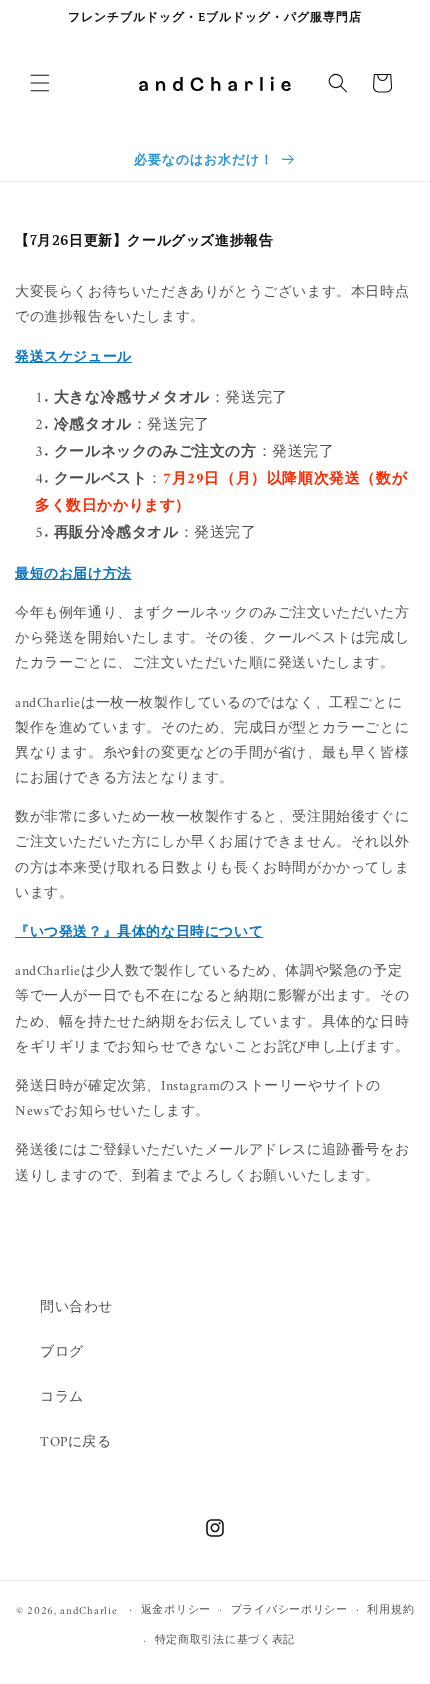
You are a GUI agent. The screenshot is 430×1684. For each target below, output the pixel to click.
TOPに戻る (76, 1442)
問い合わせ (76, 1307)
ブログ (62, 1352)
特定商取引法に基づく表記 (225, 1640)
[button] (40, 83)
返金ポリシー (176, 1610)
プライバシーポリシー (289, 1610)
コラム (62, 1397)
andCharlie (88, 1610)
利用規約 (390, 1610)
